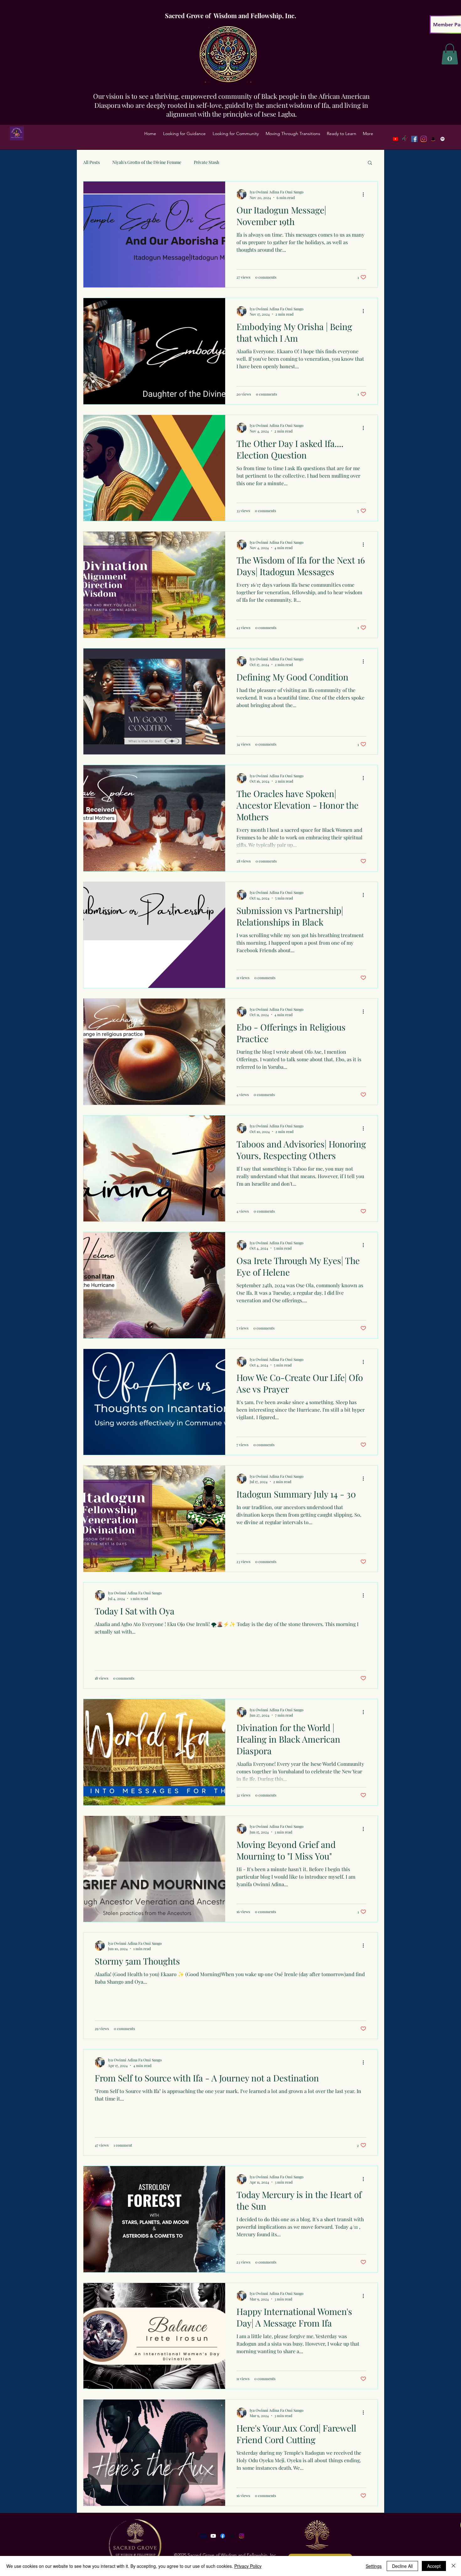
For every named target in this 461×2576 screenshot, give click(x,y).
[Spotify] (442, 139)
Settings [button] (374, 2566)
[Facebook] (414, 139)
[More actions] (365, 194)
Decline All (402, 2566)
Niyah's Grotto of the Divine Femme (147, 162)
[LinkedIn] (433, 139)
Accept (434, 2566)
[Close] (453, 2566)
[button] (184, 134)
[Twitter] (424, 139)
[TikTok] (405, 139)
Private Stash (207, 162)
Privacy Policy (248, 2566)
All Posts (91, 162)
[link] (450, 54)
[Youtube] (395, 139)
